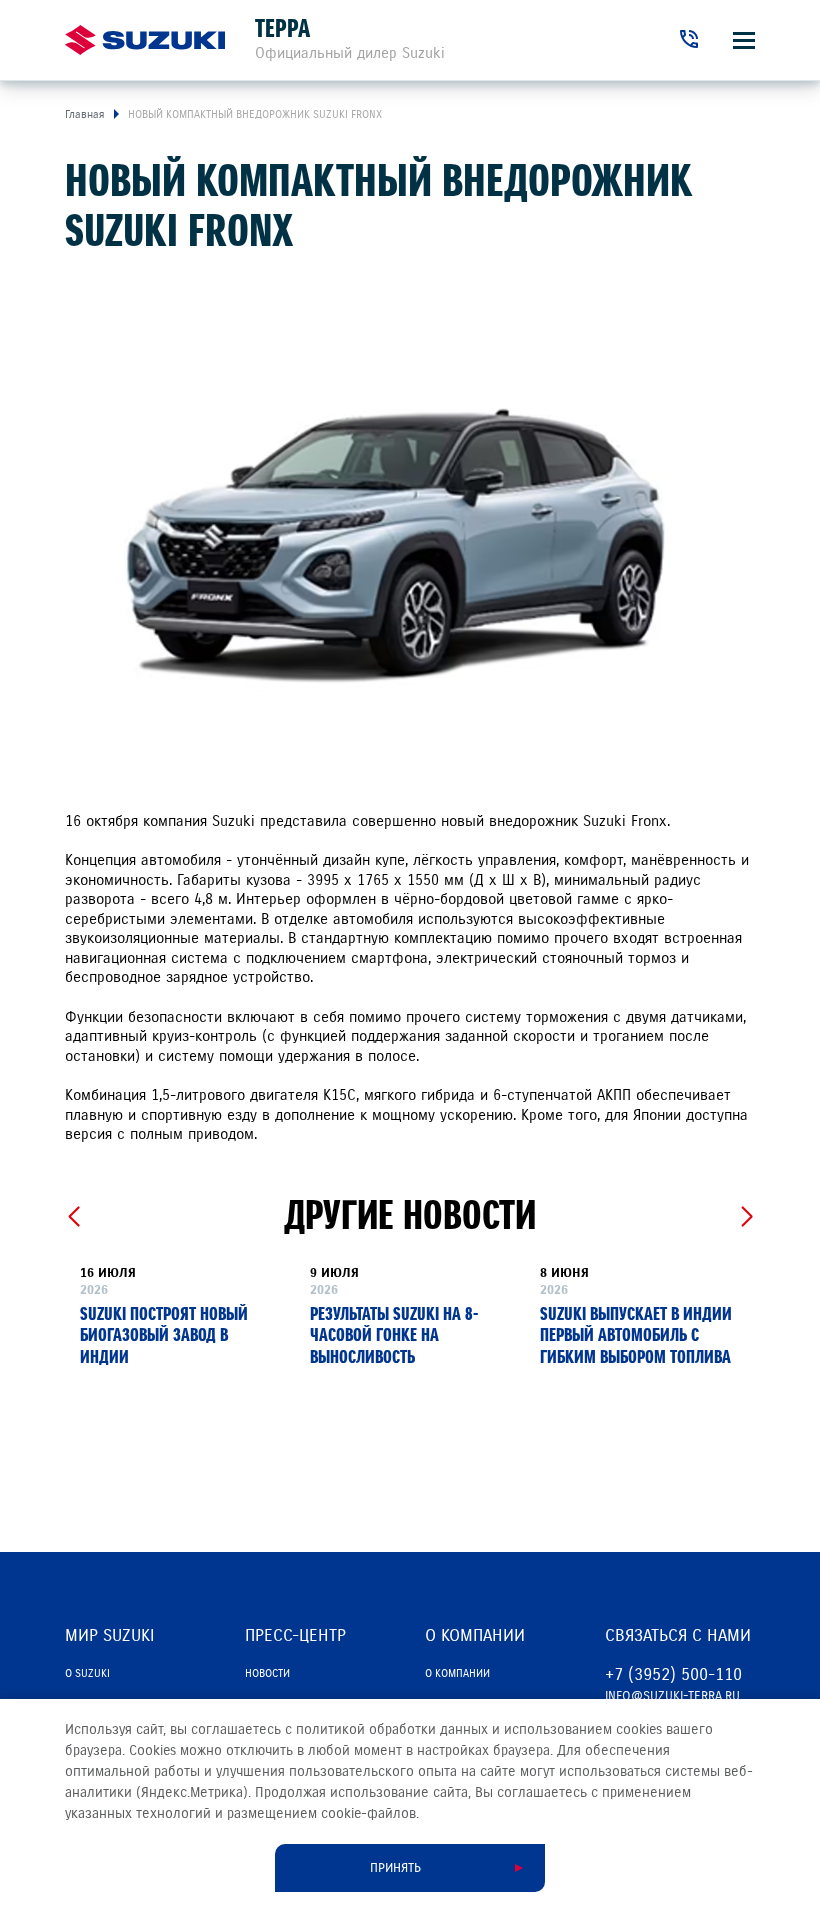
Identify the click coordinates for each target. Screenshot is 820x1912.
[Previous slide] (73, 1217)
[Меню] (744, 40)
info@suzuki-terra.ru (672, 1696)
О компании (457, 1673)
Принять (395, 1868)
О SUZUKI (87, 1673)
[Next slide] (746, 1217)
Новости (267, 1673)
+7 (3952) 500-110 (673, 1674)
